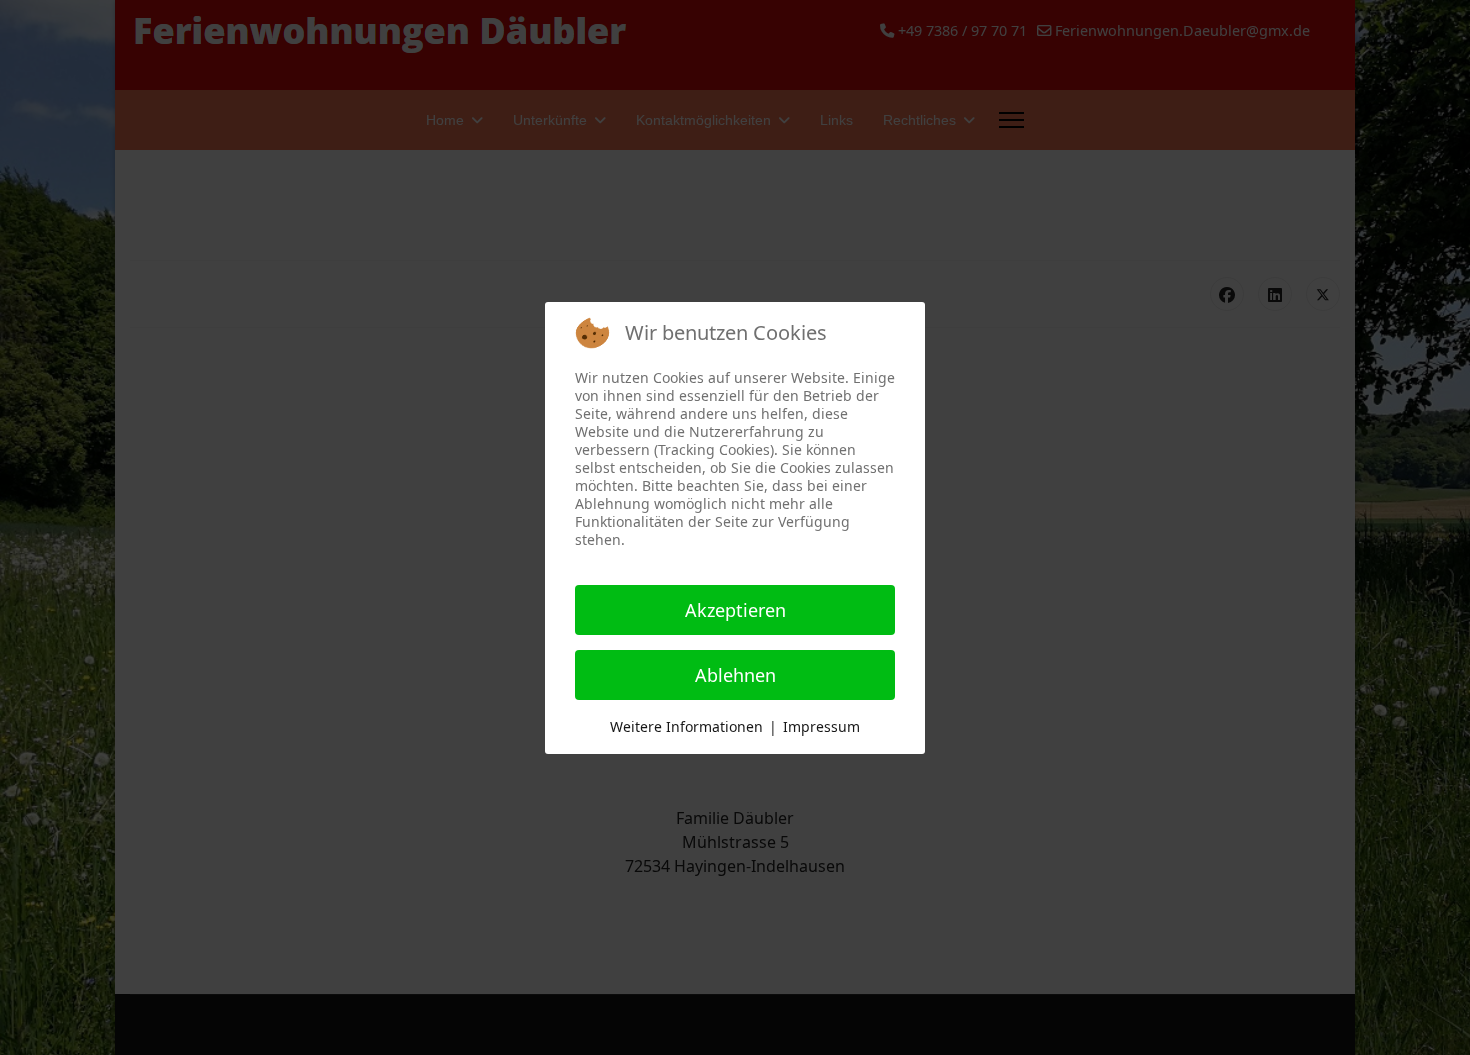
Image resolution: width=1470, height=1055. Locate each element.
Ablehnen (735, 675)
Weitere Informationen (686, 726)
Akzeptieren (735, 610)
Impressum (821, 726)
